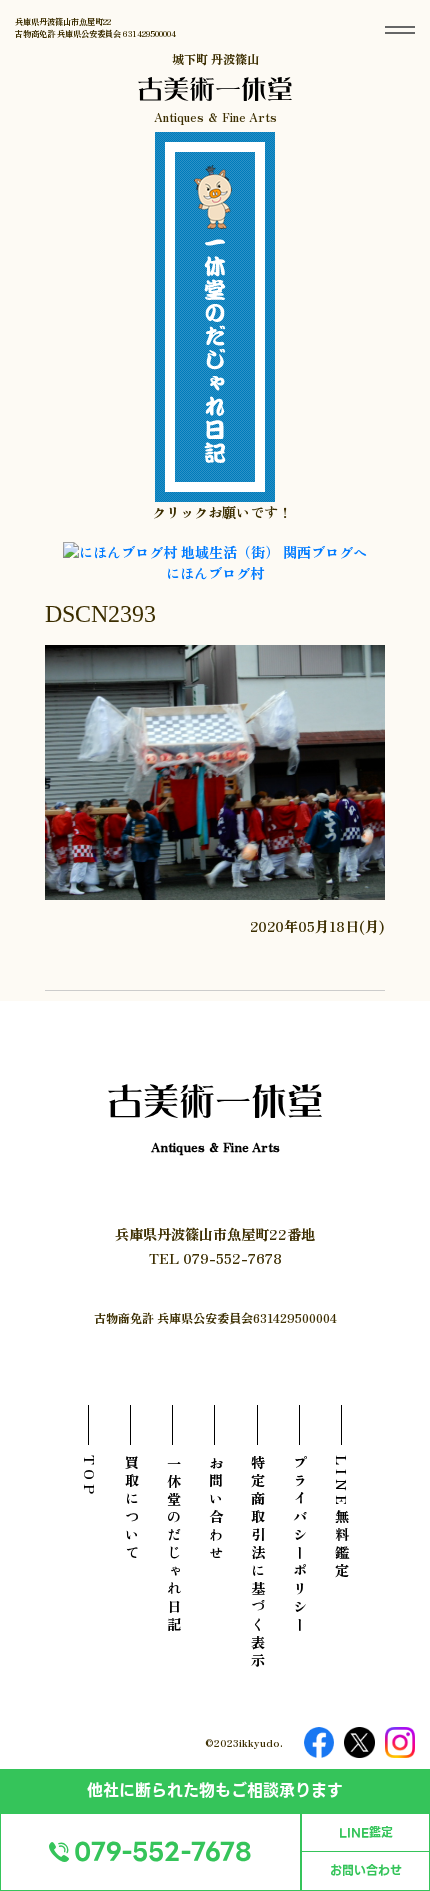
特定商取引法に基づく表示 (257, 1563)
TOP (89, 1476)
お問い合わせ (366, 1871)
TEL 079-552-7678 (215, 1257)
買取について (131, 1509)
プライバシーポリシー (299, 1545)
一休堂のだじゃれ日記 (173, 1545)
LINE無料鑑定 (341, 1518)
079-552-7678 (163, 1852)
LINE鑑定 (366, 1833)
